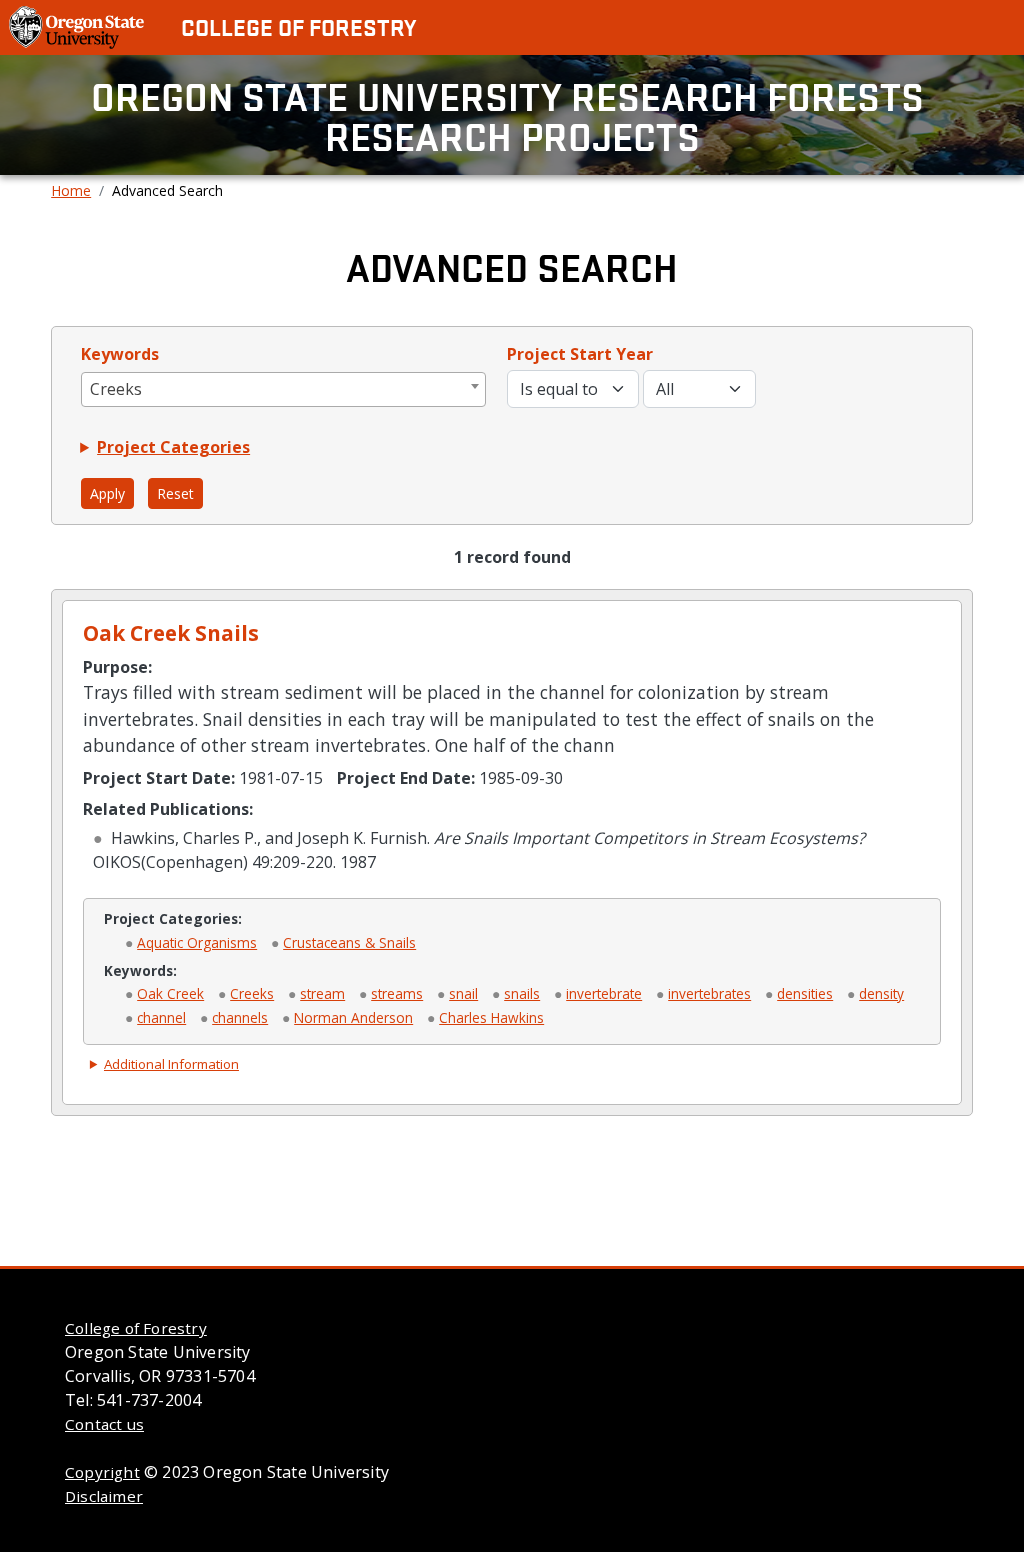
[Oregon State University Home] (78, 26)
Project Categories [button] (173, 447)
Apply (107, 493)
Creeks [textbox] (116, 389)
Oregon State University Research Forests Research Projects (512, 115)
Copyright (102, 1472)
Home (71, 190)
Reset (175, 493)
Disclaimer (104, 1496)
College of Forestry (298, 27)
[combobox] (283, 389)
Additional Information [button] (171, 1064)
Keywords (120, 354)
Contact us (104, 1424)
